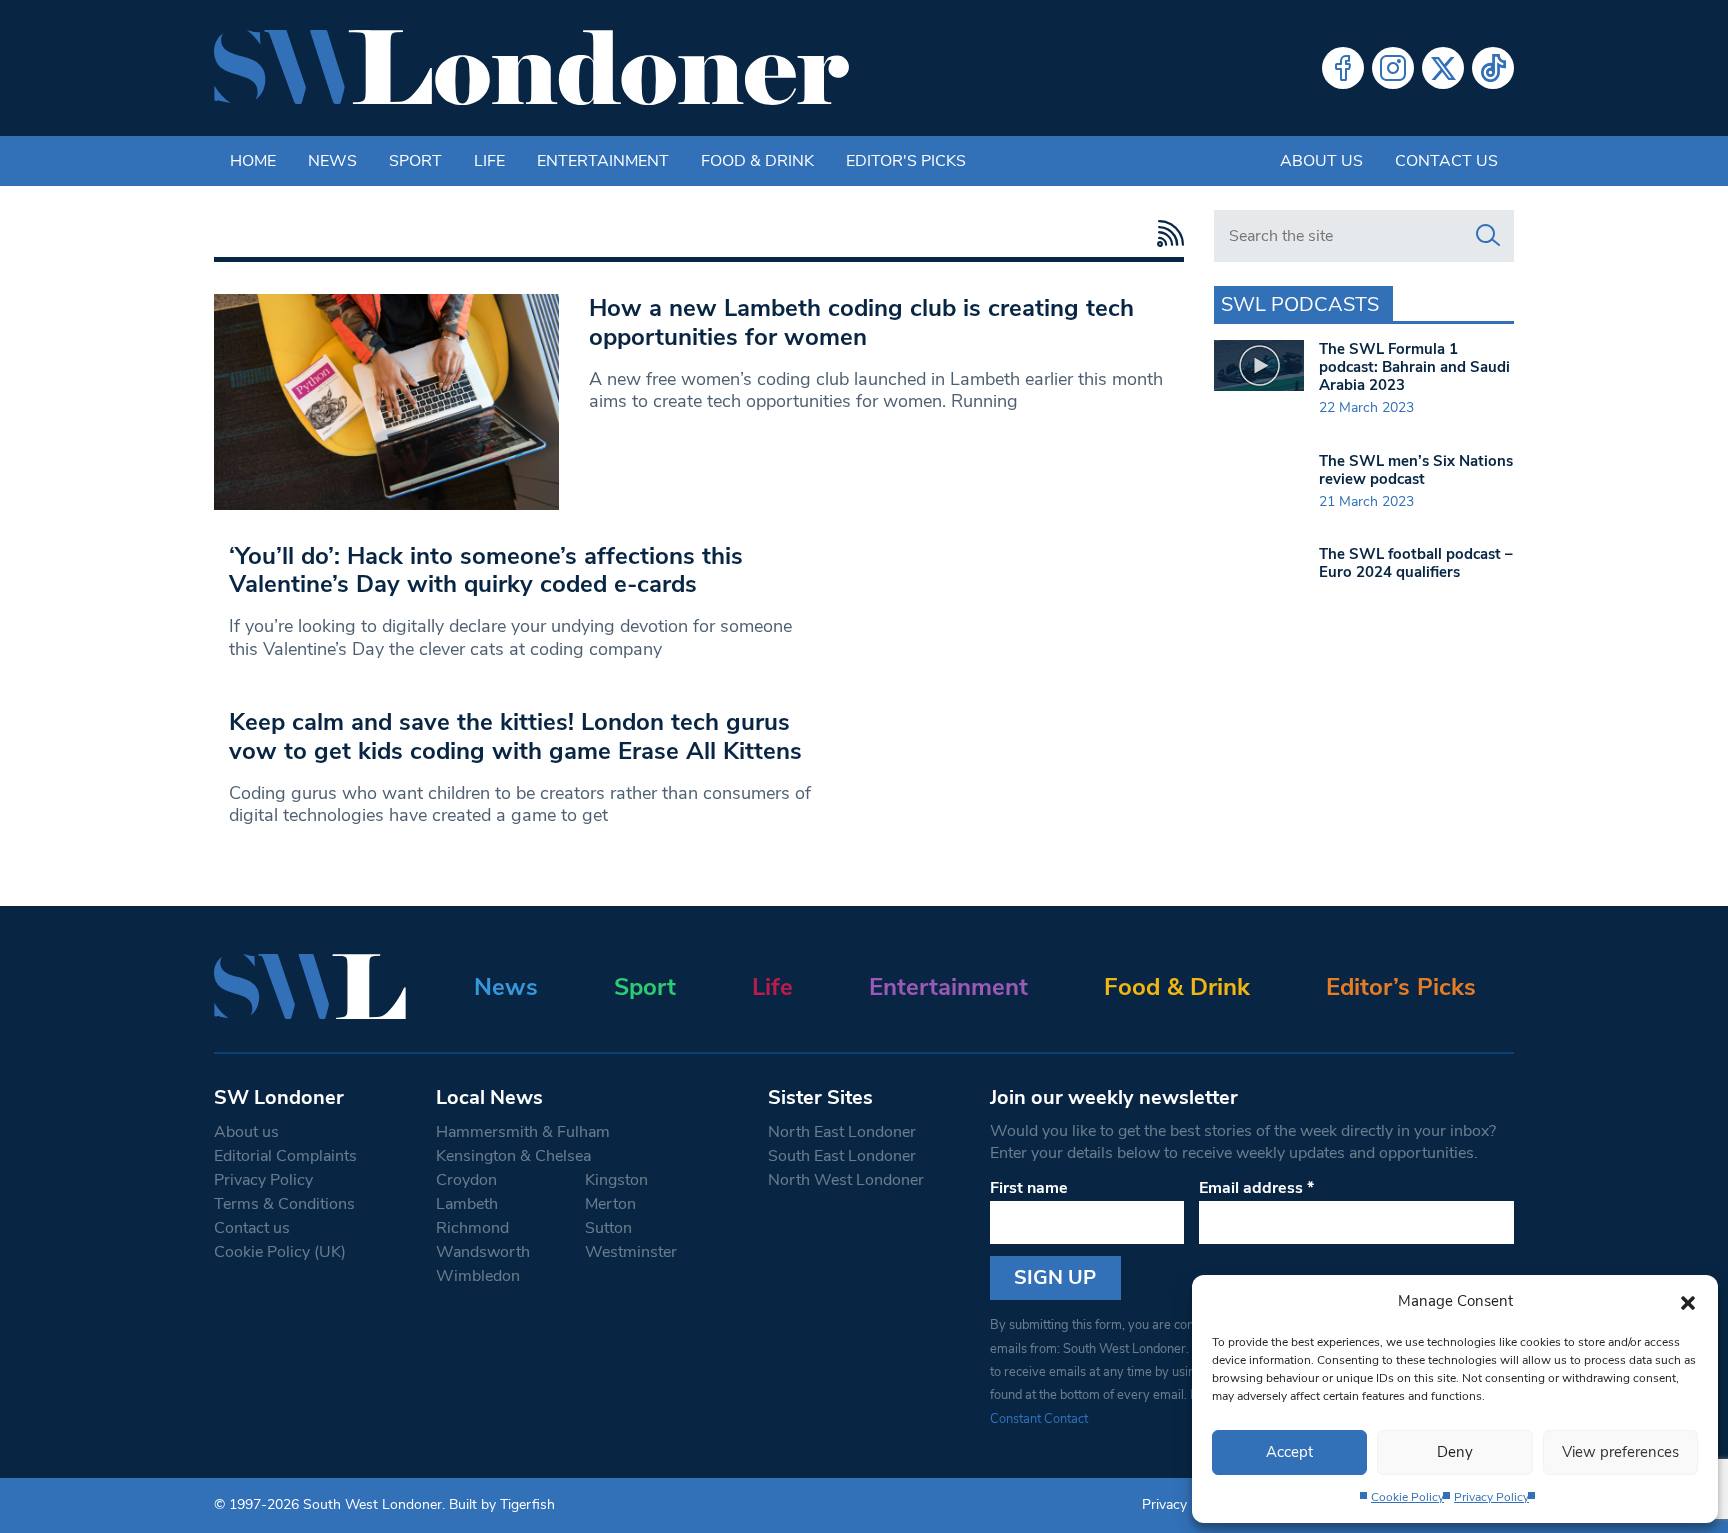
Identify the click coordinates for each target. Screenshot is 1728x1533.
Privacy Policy (1491, 1497)
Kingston (616, 1180)
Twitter (1443, 68)
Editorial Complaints (285, 1156)
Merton (610, 1204)
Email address (1256, 1188)
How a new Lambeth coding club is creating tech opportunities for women (861, 322)
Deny (1455, 1452)
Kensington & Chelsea (513, 1156)
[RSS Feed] (1165, 233)
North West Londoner (846, 1180)
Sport (415, 161)
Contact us (1446, 161)
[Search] (1488, 236)
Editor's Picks (906, 161)
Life (489, 161)
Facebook (1343, 68)
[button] (1688, 1301)
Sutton (608, 1228)
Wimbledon (478, 1276)
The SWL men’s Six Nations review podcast (1416, 470)
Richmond (472, 1228)
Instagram (1393, 68)
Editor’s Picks (1401, 987)
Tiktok (1493, 68)
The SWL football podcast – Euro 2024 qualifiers (1416, 563)
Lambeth (467, 1204)
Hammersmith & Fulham (523, 1132)
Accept (1289, 1452)
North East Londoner (842, 1132)
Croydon (466, 1180)
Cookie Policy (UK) (280, 1252)
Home (253, 161)
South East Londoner (842, 1156)
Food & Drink (757, 161)
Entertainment (603, 161)
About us (1321, 161)
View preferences (1620, 1452)
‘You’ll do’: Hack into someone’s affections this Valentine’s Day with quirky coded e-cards (486, 570)
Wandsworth (483, 1252)
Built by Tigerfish (502, 1504)
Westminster (631, 1252)
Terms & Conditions (284, 1204)
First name (1029, 1188)
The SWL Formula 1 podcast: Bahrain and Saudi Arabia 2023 (1414, 367)
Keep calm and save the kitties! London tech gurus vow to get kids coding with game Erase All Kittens (515, 736)
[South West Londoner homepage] (531, 68)
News (332, 161)
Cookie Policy (1407, 1497)
